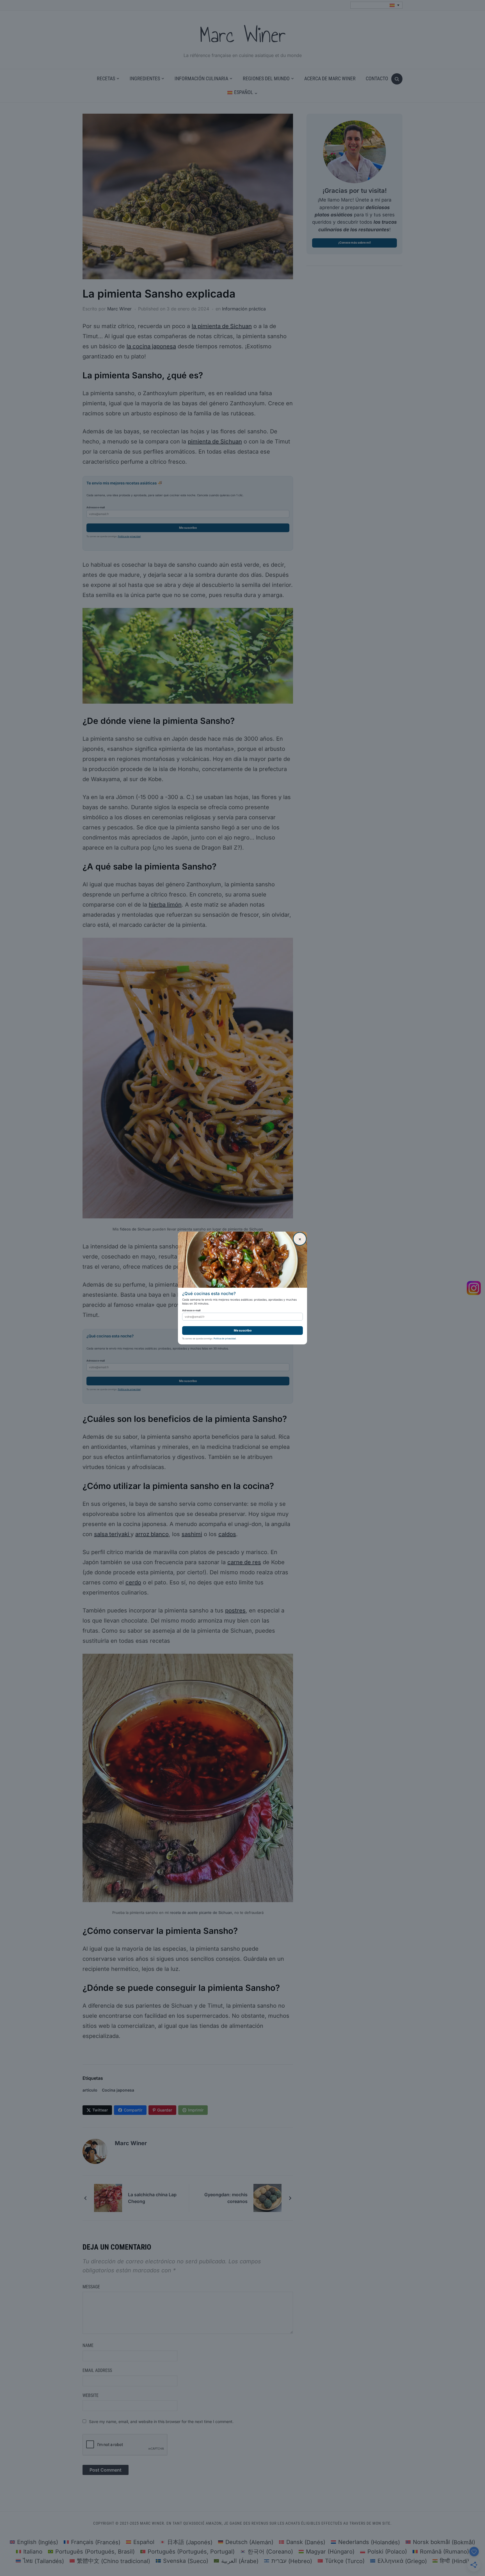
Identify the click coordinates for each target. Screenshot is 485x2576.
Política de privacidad (225, 1339)
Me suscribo (243, 1331)
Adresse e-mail (191, 1310)
